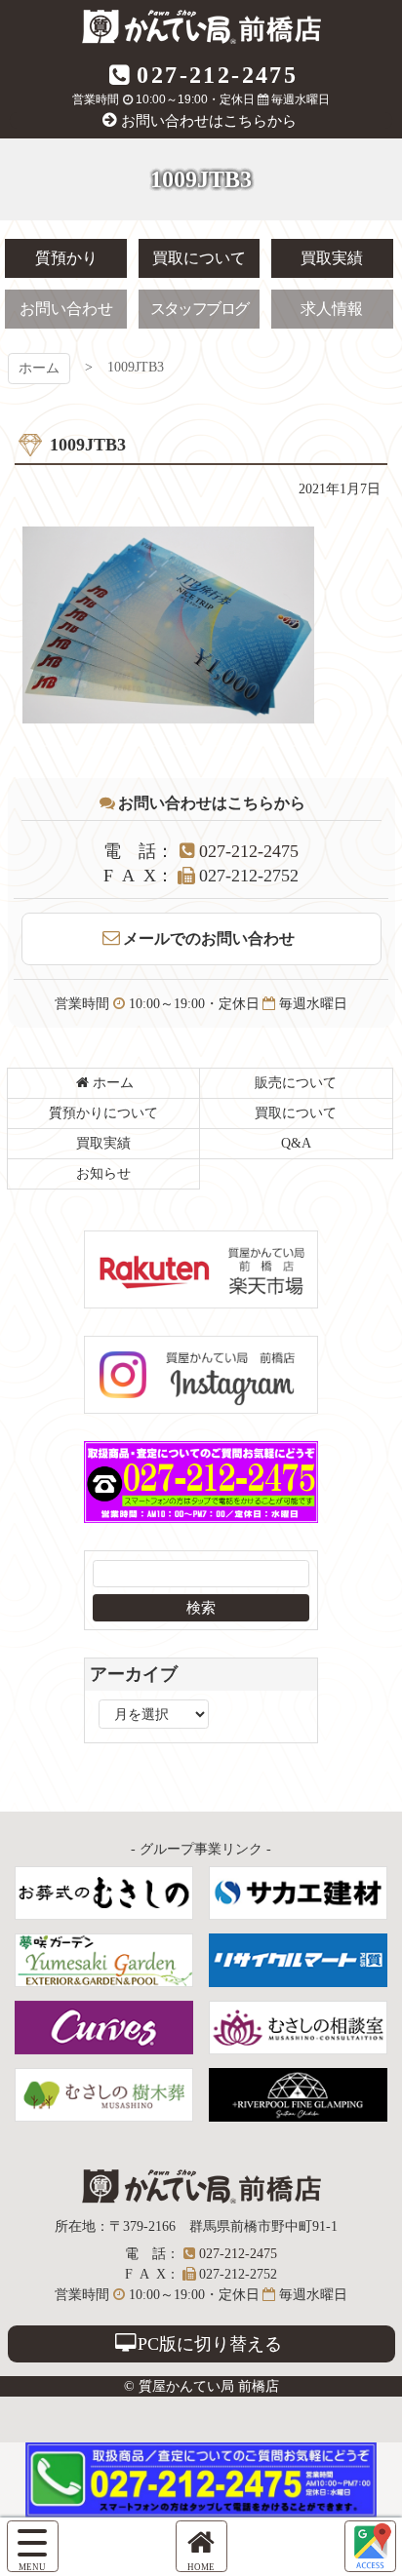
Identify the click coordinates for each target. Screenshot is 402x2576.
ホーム (39, 368)
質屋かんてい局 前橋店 (201, 27)
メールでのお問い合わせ (209, 938)
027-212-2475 (217, 75)
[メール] (370, 2546)
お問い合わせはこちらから (209, 121)
